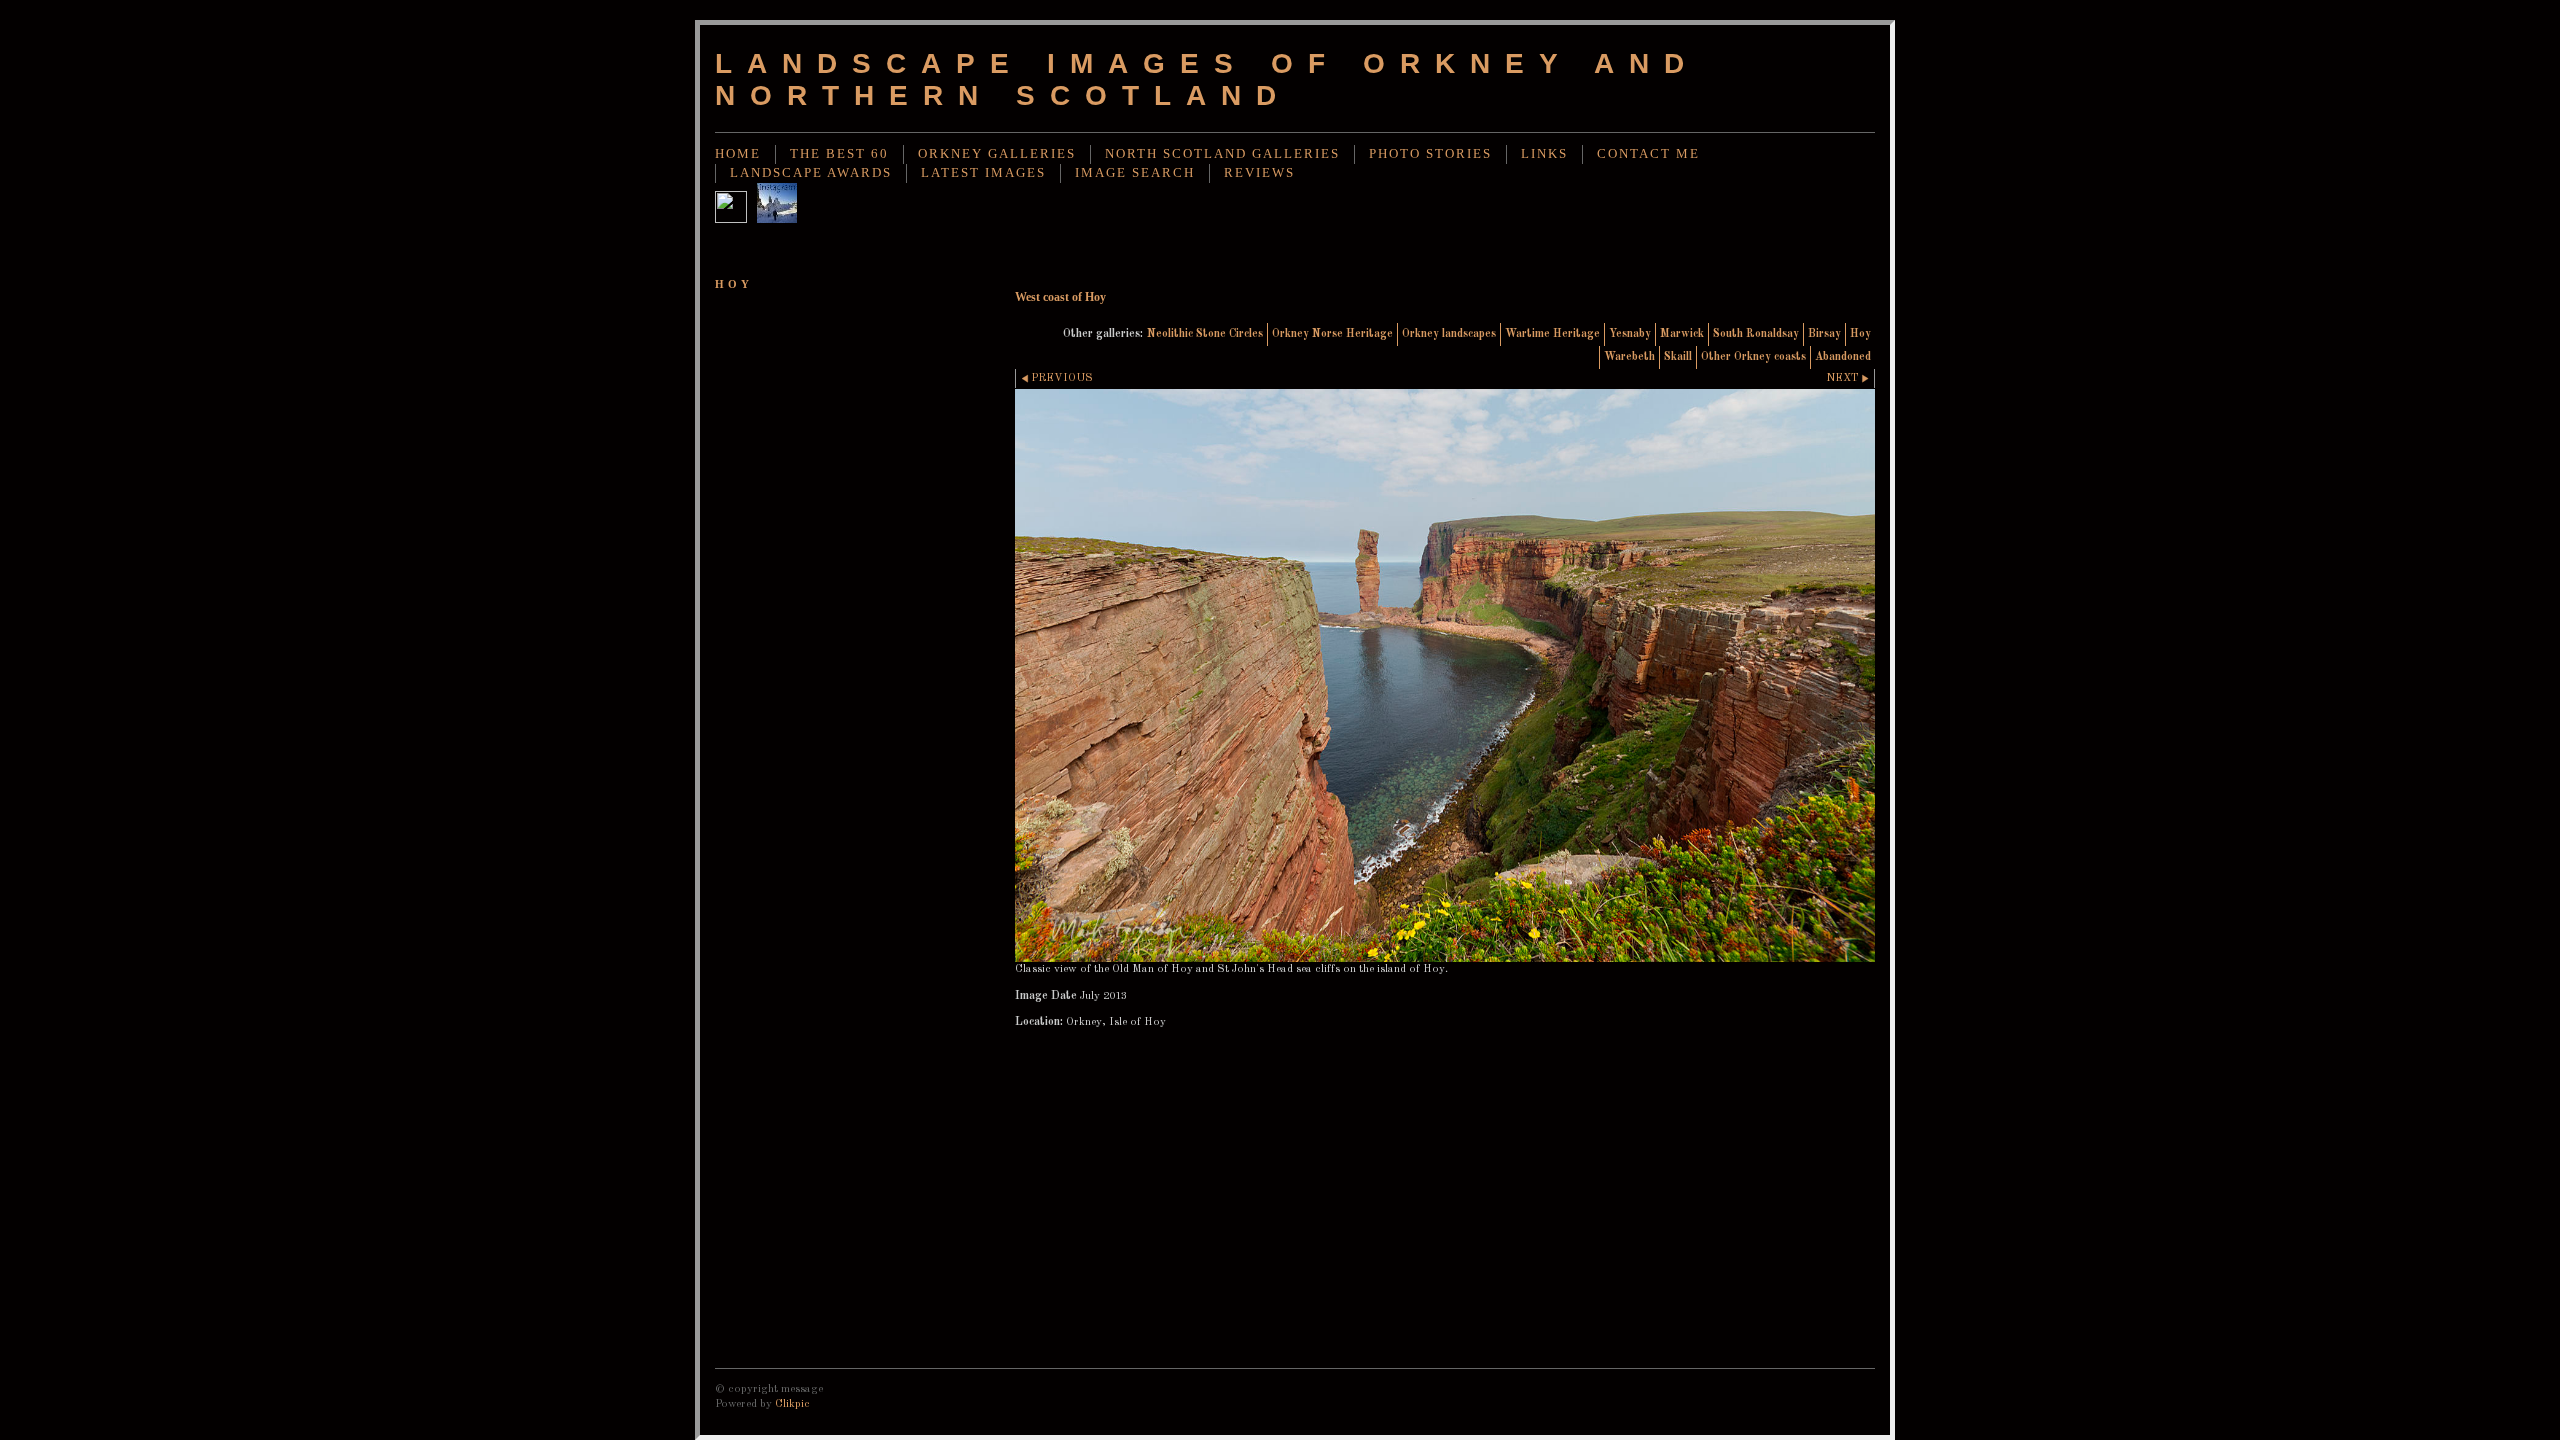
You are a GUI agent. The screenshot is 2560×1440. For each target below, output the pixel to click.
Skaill (1678, 357)
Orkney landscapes (1449, 334)
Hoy (1860, 334)
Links (1544, 154)
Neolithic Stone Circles (1205, 334)
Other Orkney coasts (1753, 357)
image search (1135, 173)
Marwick (1682, 334)
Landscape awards (811, 173)
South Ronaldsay (1756, 334)
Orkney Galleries (997, 154)
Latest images (983, 173)
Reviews (1259, 173)
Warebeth (1629, 357)
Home (738, 154)
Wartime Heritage (1552, 334)
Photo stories (1430, 154)
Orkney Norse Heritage (1332, 334)
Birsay (1824, 334)
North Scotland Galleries (1222, 154)
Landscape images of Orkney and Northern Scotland (1207, 79)
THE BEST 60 (839, 154)
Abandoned (1843, 357)
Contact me (1648, 154)
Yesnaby (1630, 334)
